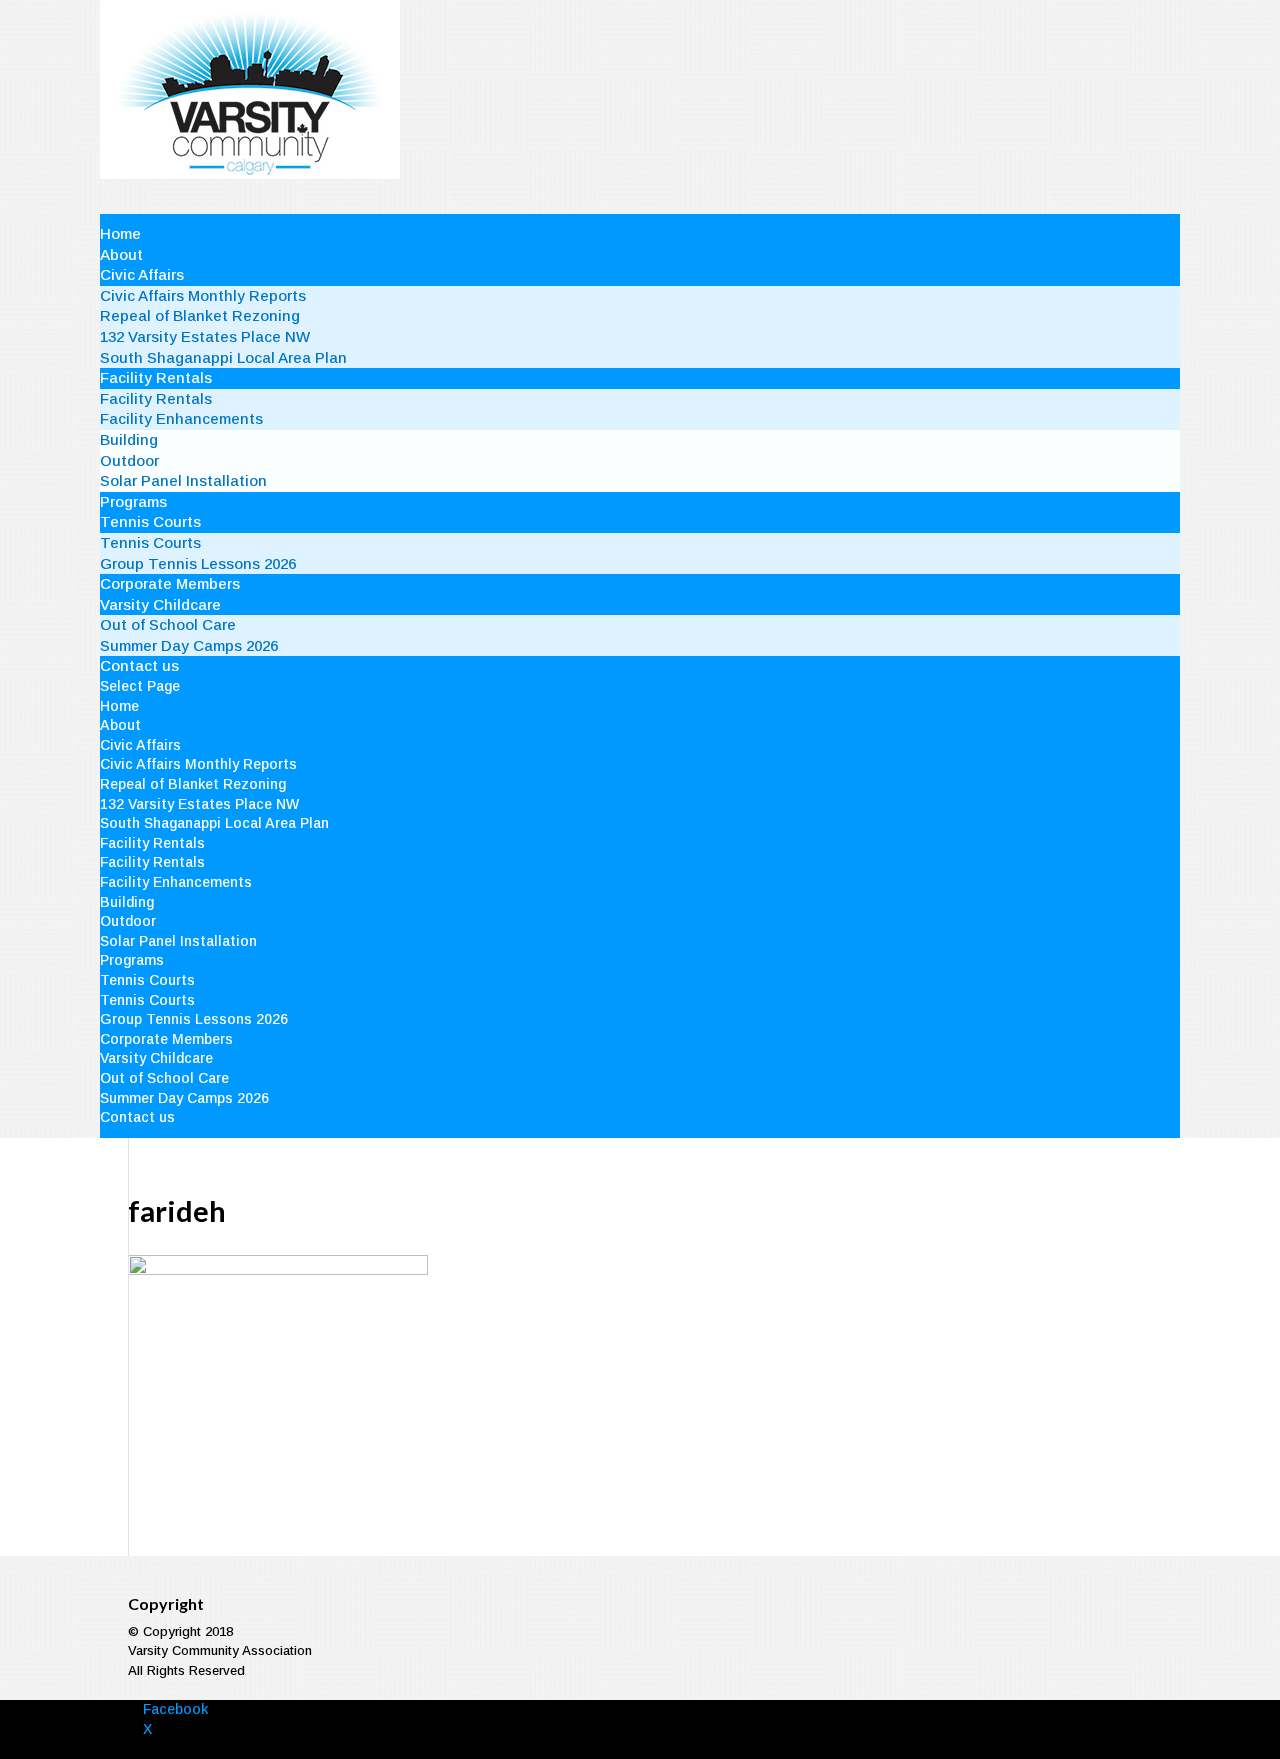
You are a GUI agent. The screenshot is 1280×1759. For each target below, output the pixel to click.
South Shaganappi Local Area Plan (223, 357)
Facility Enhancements (181, 418)
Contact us (139, 665)
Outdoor (129, 460)
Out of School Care (168, 624)
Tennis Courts (150, 521)
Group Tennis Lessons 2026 (198, 563)
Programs (133, 501)
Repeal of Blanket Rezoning (200, 315)
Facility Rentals (156, 377)
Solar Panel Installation (183, 480)
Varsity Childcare (160, 604)
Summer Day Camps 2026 (189, 645)
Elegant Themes (255, 1748)
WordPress (423, 1748)
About (121, 254)
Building (129, 439)
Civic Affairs (142, 274)
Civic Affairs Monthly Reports (203, 295)
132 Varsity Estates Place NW (205, 336)
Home (120, 233)
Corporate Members (170, 583)
